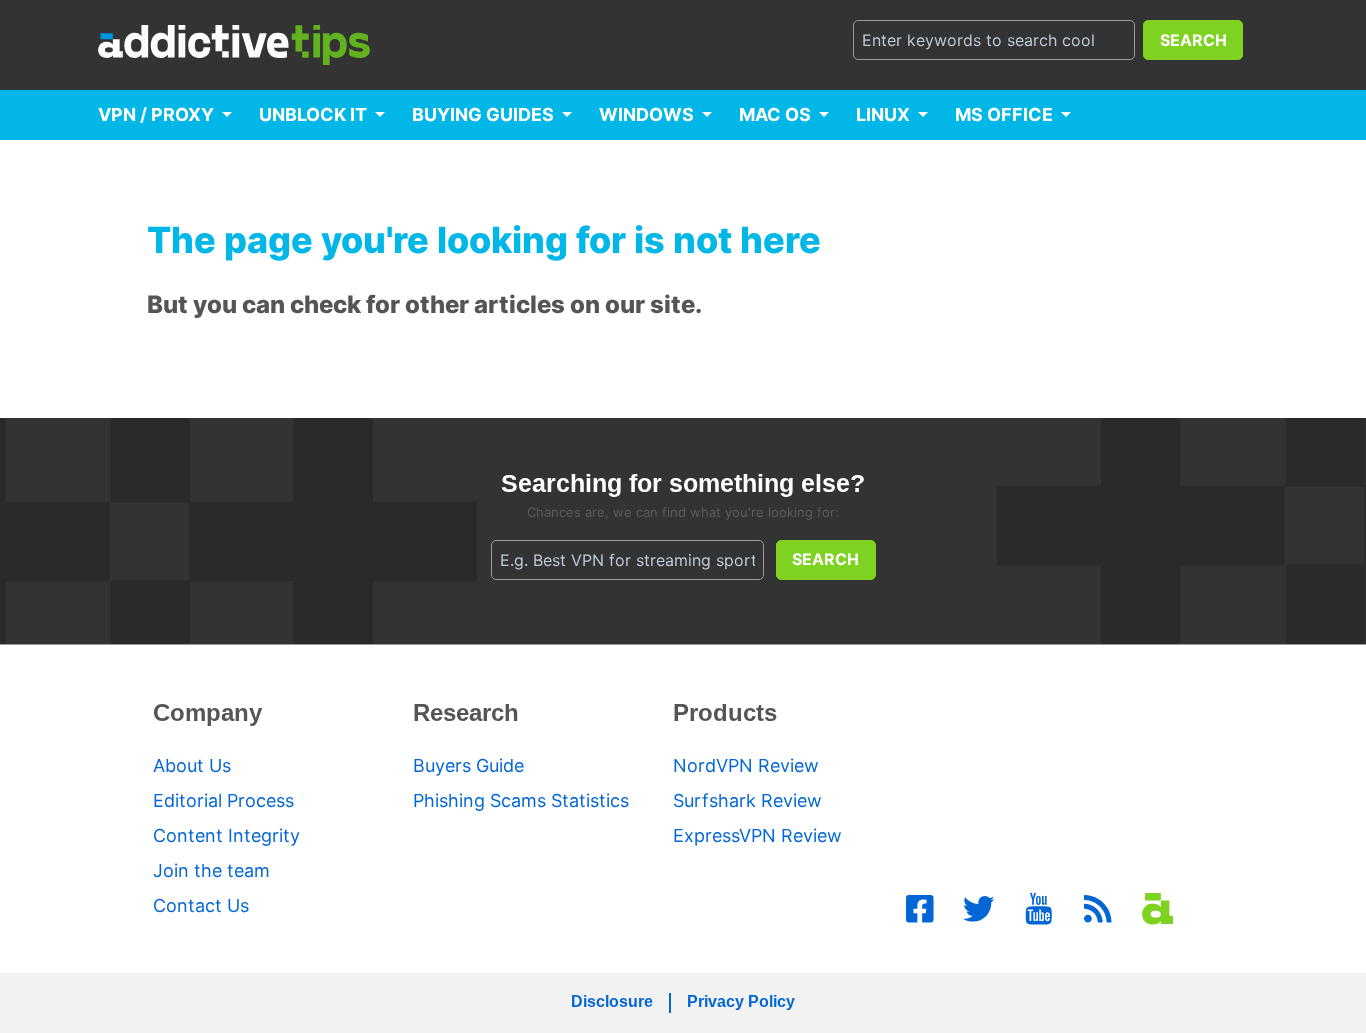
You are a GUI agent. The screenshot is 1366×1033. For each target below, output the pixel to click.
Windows (646, 114)
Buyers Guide (468, 765)
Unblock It (313, 114)
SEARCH (1193, 40)
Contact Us (201, 905)
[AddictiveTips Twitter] (979, 909)
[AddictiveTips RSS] (1098, 909)
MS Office (1004, 114)
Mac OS (775, 114)
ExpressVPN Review (757, 835)
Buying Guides (483, 114)
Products (725, 712)
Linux (883, 114)
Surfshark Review (747, 800)
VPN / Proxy (156, 114)
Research (466, 712)
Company (207, 712)
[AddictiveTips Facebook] (920, 909)
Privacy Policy (741, 1001)
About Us (192, 765)
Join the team (211, 870)
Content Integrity (226, 835)
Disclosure (612, 1001)
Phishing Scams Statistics (521, 800)
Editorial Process (223, 800)
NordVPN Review (746, 765)
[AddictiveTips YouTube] (1039, 909)
